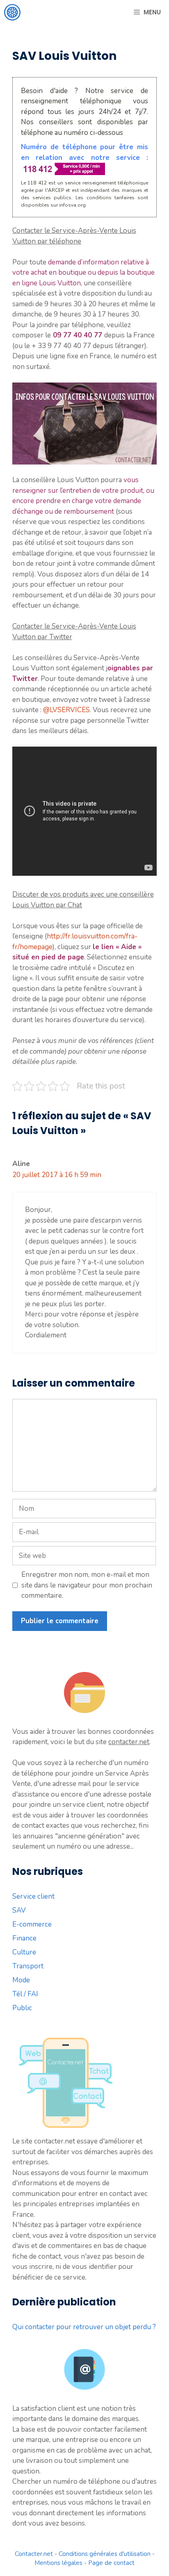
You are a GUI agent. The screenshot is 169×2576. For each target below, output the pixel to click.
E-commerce (32, 1924)
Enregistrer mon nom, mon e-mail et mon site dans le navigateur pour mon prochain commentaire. (87, 1585)
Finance (24, 1938)
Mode (21, 1980)
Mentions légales (58, 2563)
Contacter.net (34, 2554)
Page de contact (111, 2563)
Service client (33, 1896)
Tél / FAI (25, 1994)
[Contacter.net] (12, 12)
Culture (24, 1952)
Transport (28, 1966)
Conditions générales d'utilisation (105, 2554)
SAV (19, 1910)
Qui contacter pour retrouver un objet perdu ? (84, 2327)
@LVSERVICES (66, 710)
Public (22, 2008)
